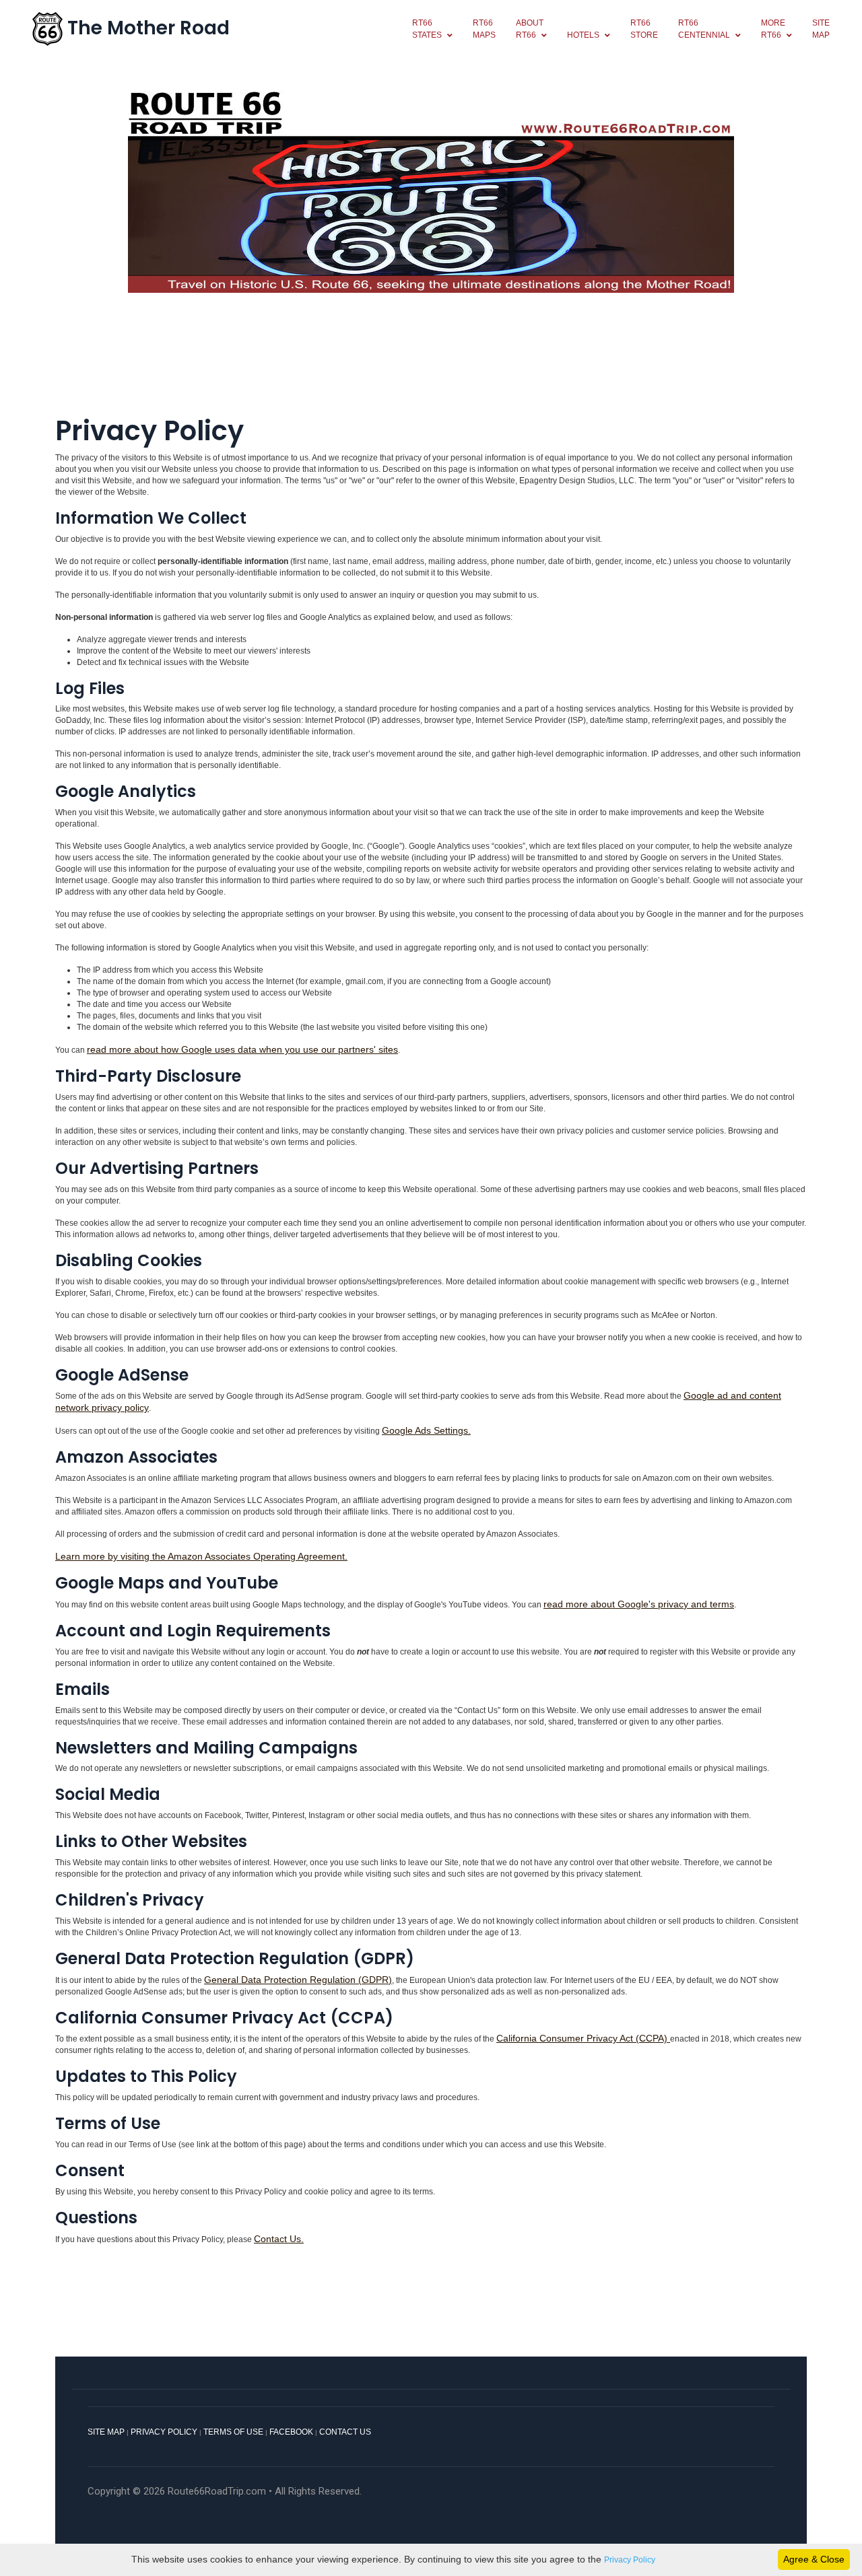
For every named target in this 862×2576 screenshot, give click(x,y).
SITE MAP (106, 2432)
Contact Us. (279, 2239)
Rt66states (427, 29)
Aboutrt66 (530, 29)
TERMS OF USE (233, 2432)
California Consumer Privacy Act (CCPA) (583, 2038)
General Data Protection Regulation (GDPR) (298, 1980)
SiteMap (821, 29)
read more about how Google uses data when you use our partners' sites (242, 1049)
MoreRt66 (773, 29)
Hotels (583, 35)
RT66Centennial (704, 29)
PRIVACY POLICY (164, 2432)
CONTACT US (345, 2432)
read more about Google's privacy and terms (639, 1604)
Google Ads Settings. (426, 1430)
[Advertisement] (431, 362)
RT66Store (644, 29)
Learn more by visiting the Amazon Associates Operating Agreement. (201, 1556)
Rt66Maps (484, 29)
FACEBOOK (292, 2432)
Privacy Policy (630, 2560)
